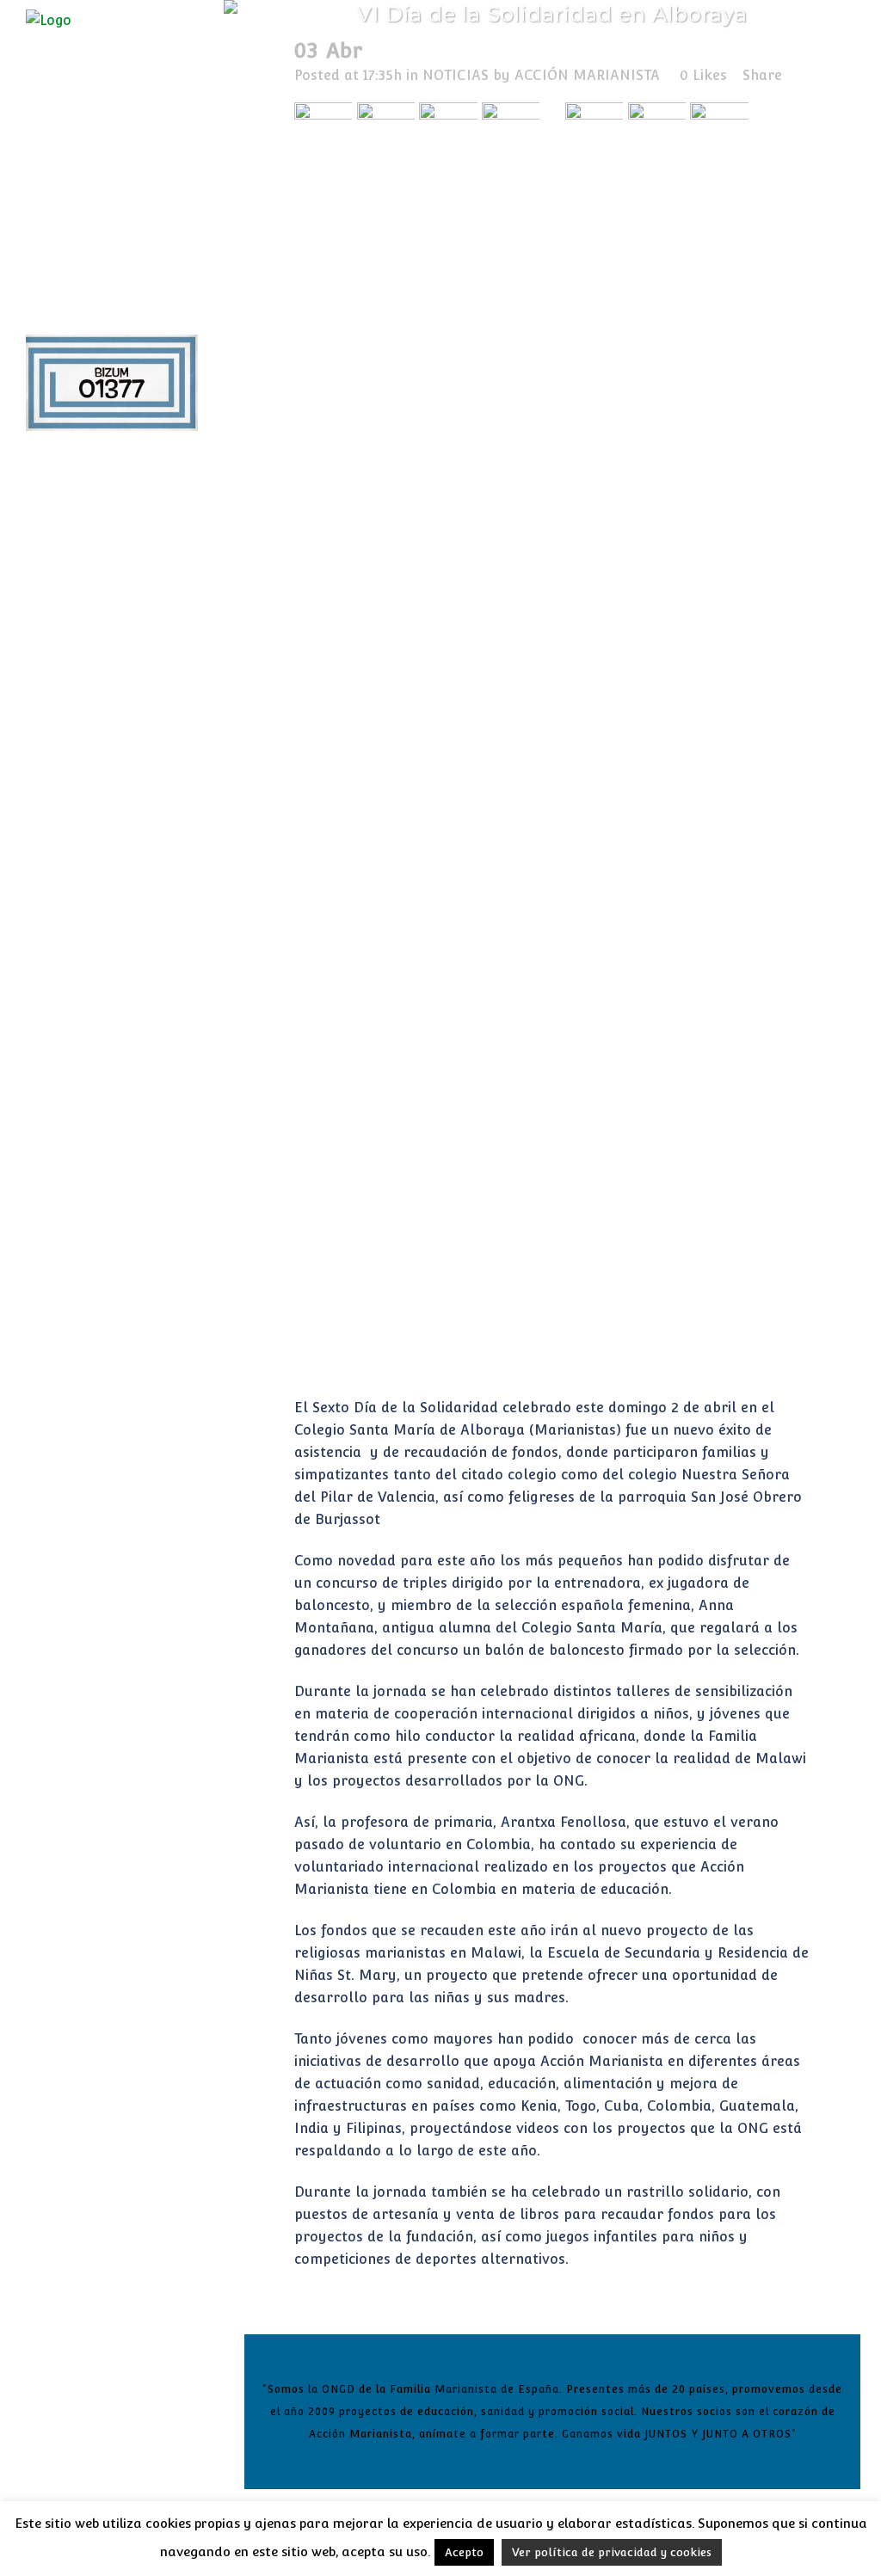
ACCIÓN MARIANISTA (587, 75)
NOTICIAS (456, 75)
